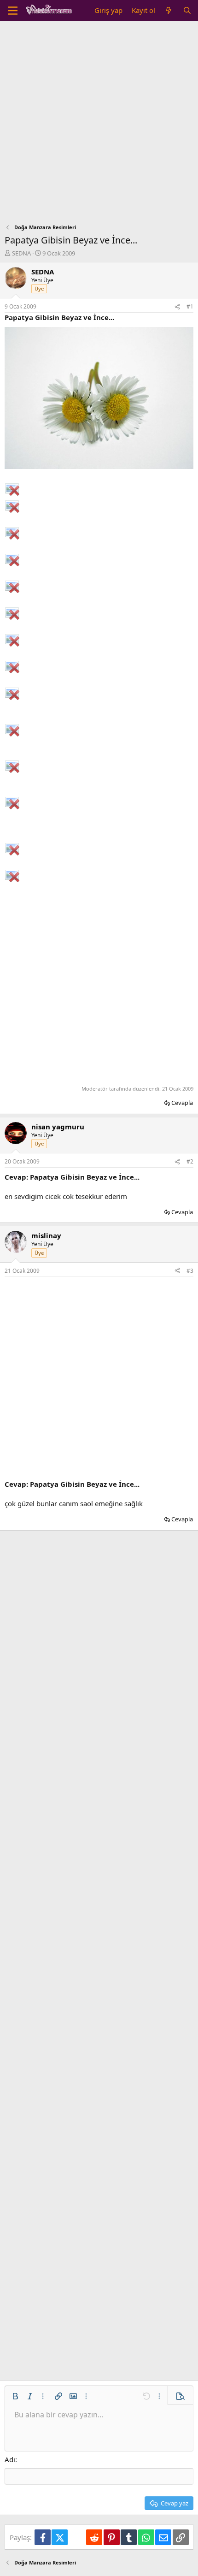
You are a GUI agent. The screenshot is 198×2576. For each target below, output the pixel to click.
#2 (190, 1161)
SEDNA (21, 253)
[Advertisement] (99, 125)
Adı (10, 2459)
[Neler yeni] (169, 10)
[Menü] (13, 11)
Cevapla (182, 1103)
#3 (190, 1271)
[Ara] (187, 10)
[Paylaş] (177, 307)
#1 (190, 306)
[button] (15, 2396)
